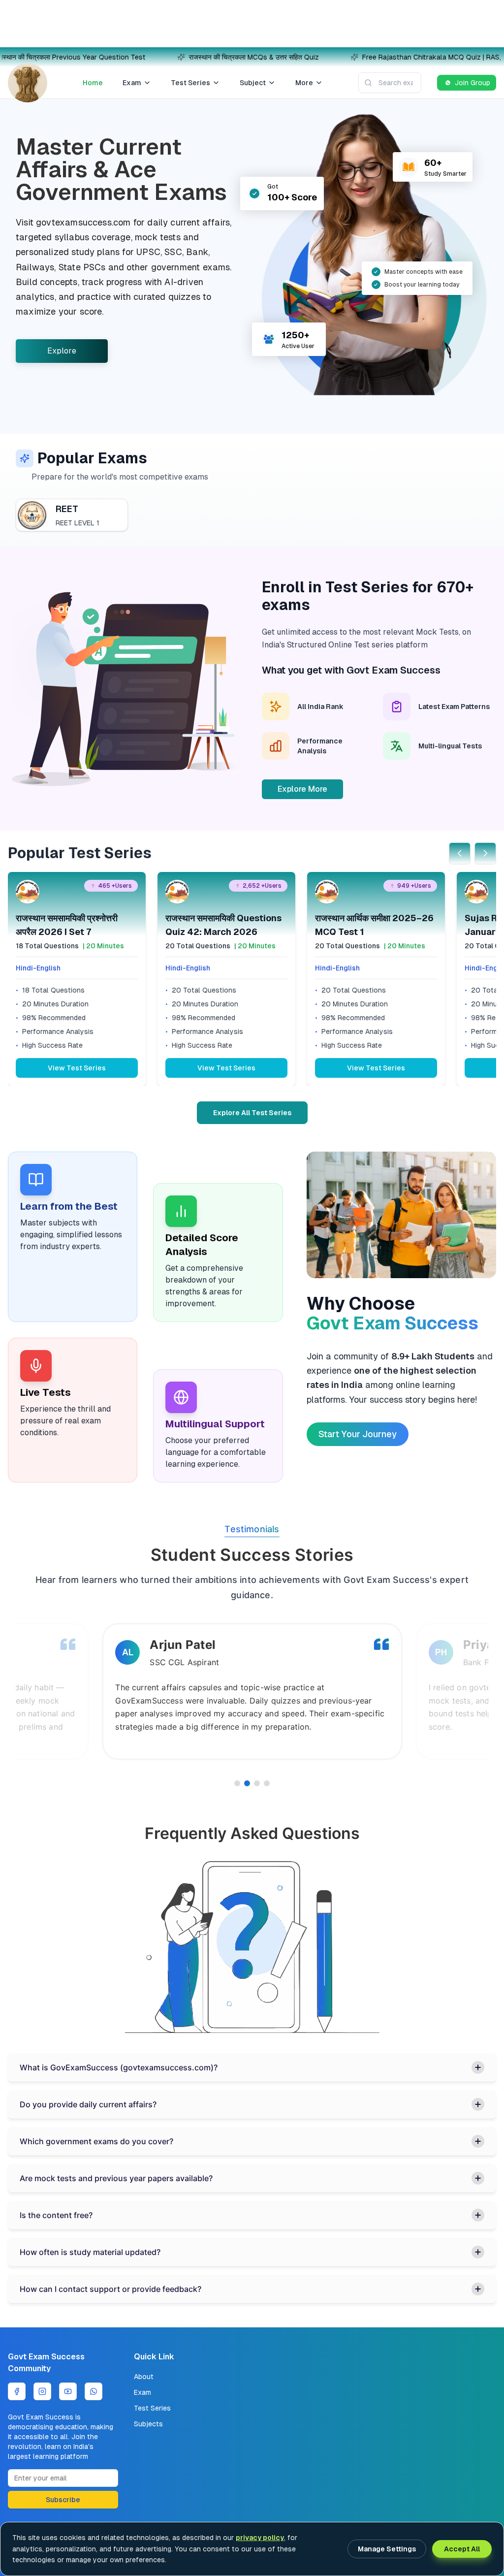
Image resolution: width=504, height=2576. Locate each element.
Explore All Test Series (252, 1113)
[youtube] (68, 2391)
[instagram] (42, 2391)
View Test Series (77, 1068)
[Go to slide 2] (247, 1783)
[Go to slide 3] (257, 1783)
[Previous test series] (460, 853)
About (144, 2377)
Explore (62, 351)
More (304, 83)
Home (93, 83)
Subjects (148, 2424)
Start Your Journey (358, 1434)
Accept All (462, 2549)
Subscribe (63, 2500)
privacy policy (260, 2538)
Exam (132, 83)
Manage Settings (387, 2549)
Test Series (190, 83)
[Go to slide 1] (237, 1783)
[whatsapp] (94, 2391)
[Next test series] (485, 853)
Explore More (302, 789)
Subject (253, 83)
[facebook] (17, 2391)
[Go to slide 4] (267, 1783)
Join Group (472, 83)
